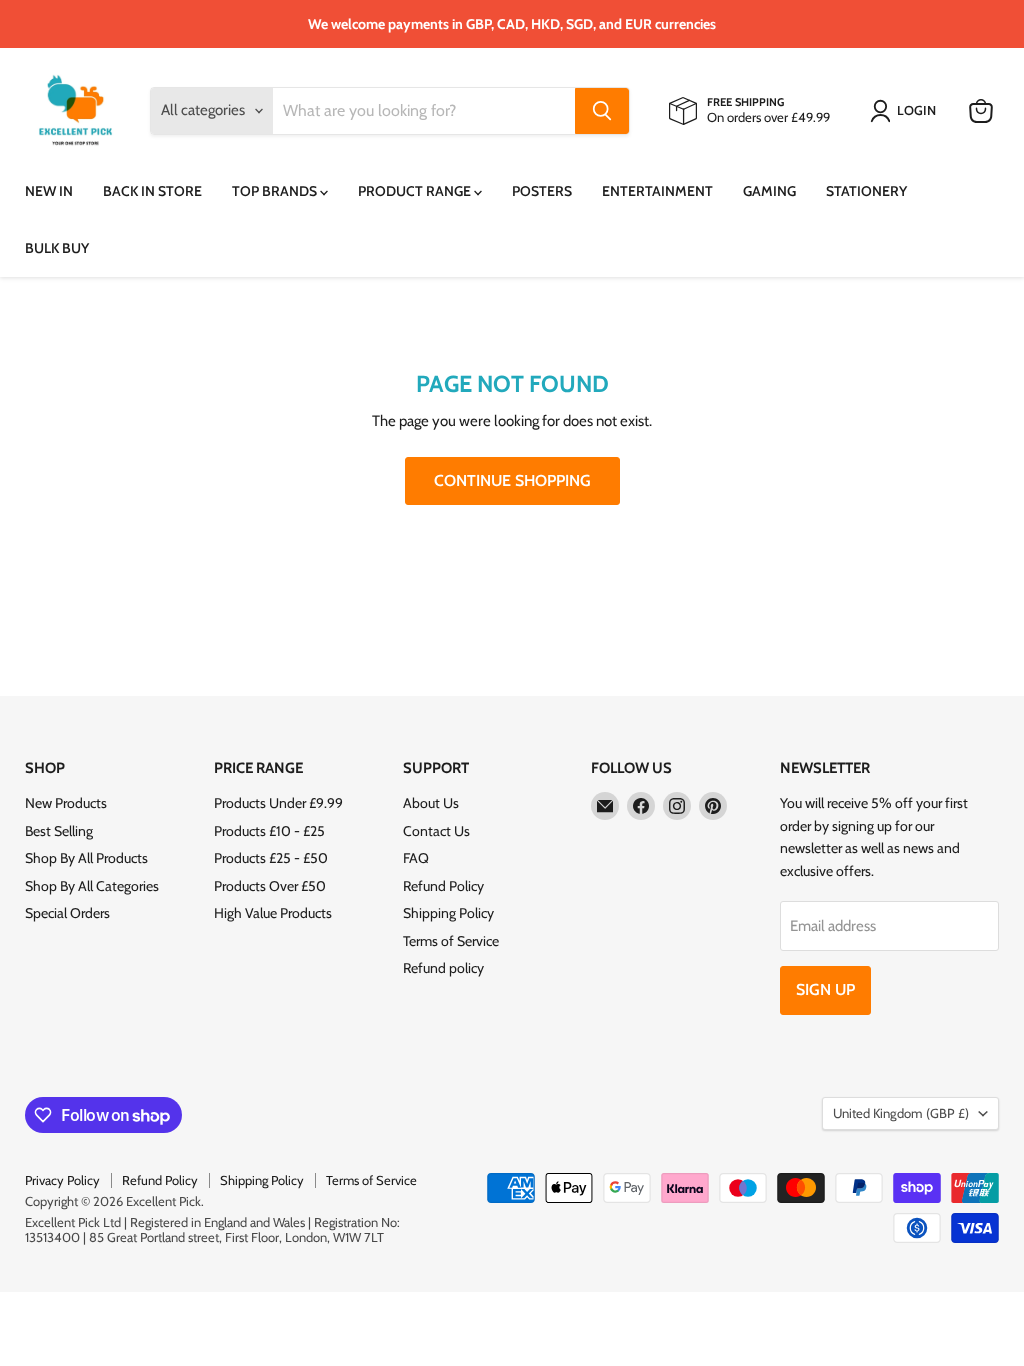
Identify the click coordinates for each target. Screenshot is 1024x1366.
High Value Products (273, 913)
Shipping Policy (448, 913)
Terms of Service (451, 941)
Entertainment (657, 191)
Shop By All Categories (92, 886)
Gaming (769, 191)
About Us (431, 803)
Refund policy (443, 968)
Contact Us (436, 831)
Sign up (825, 989)
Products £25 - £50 (271, 858)
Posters (542, 191)
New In (49, 191)
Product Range (416, 191)
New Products (66, 803)
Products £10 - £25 (269, 831)
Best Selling (59, 831)
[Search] (602, 111)
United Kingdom (901, 1113)
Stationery (866, 191)
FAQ (416, 858)
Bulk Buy (57, 248)
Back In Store (152, 191)
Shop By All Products (86, 858)
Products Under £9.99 (278, 803)
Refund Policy (443, 886)
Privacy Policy (62, 1180)
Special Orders (67, 913)
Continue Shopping (512, 480)
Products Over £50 (270, 886)
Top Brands (276, 191)
